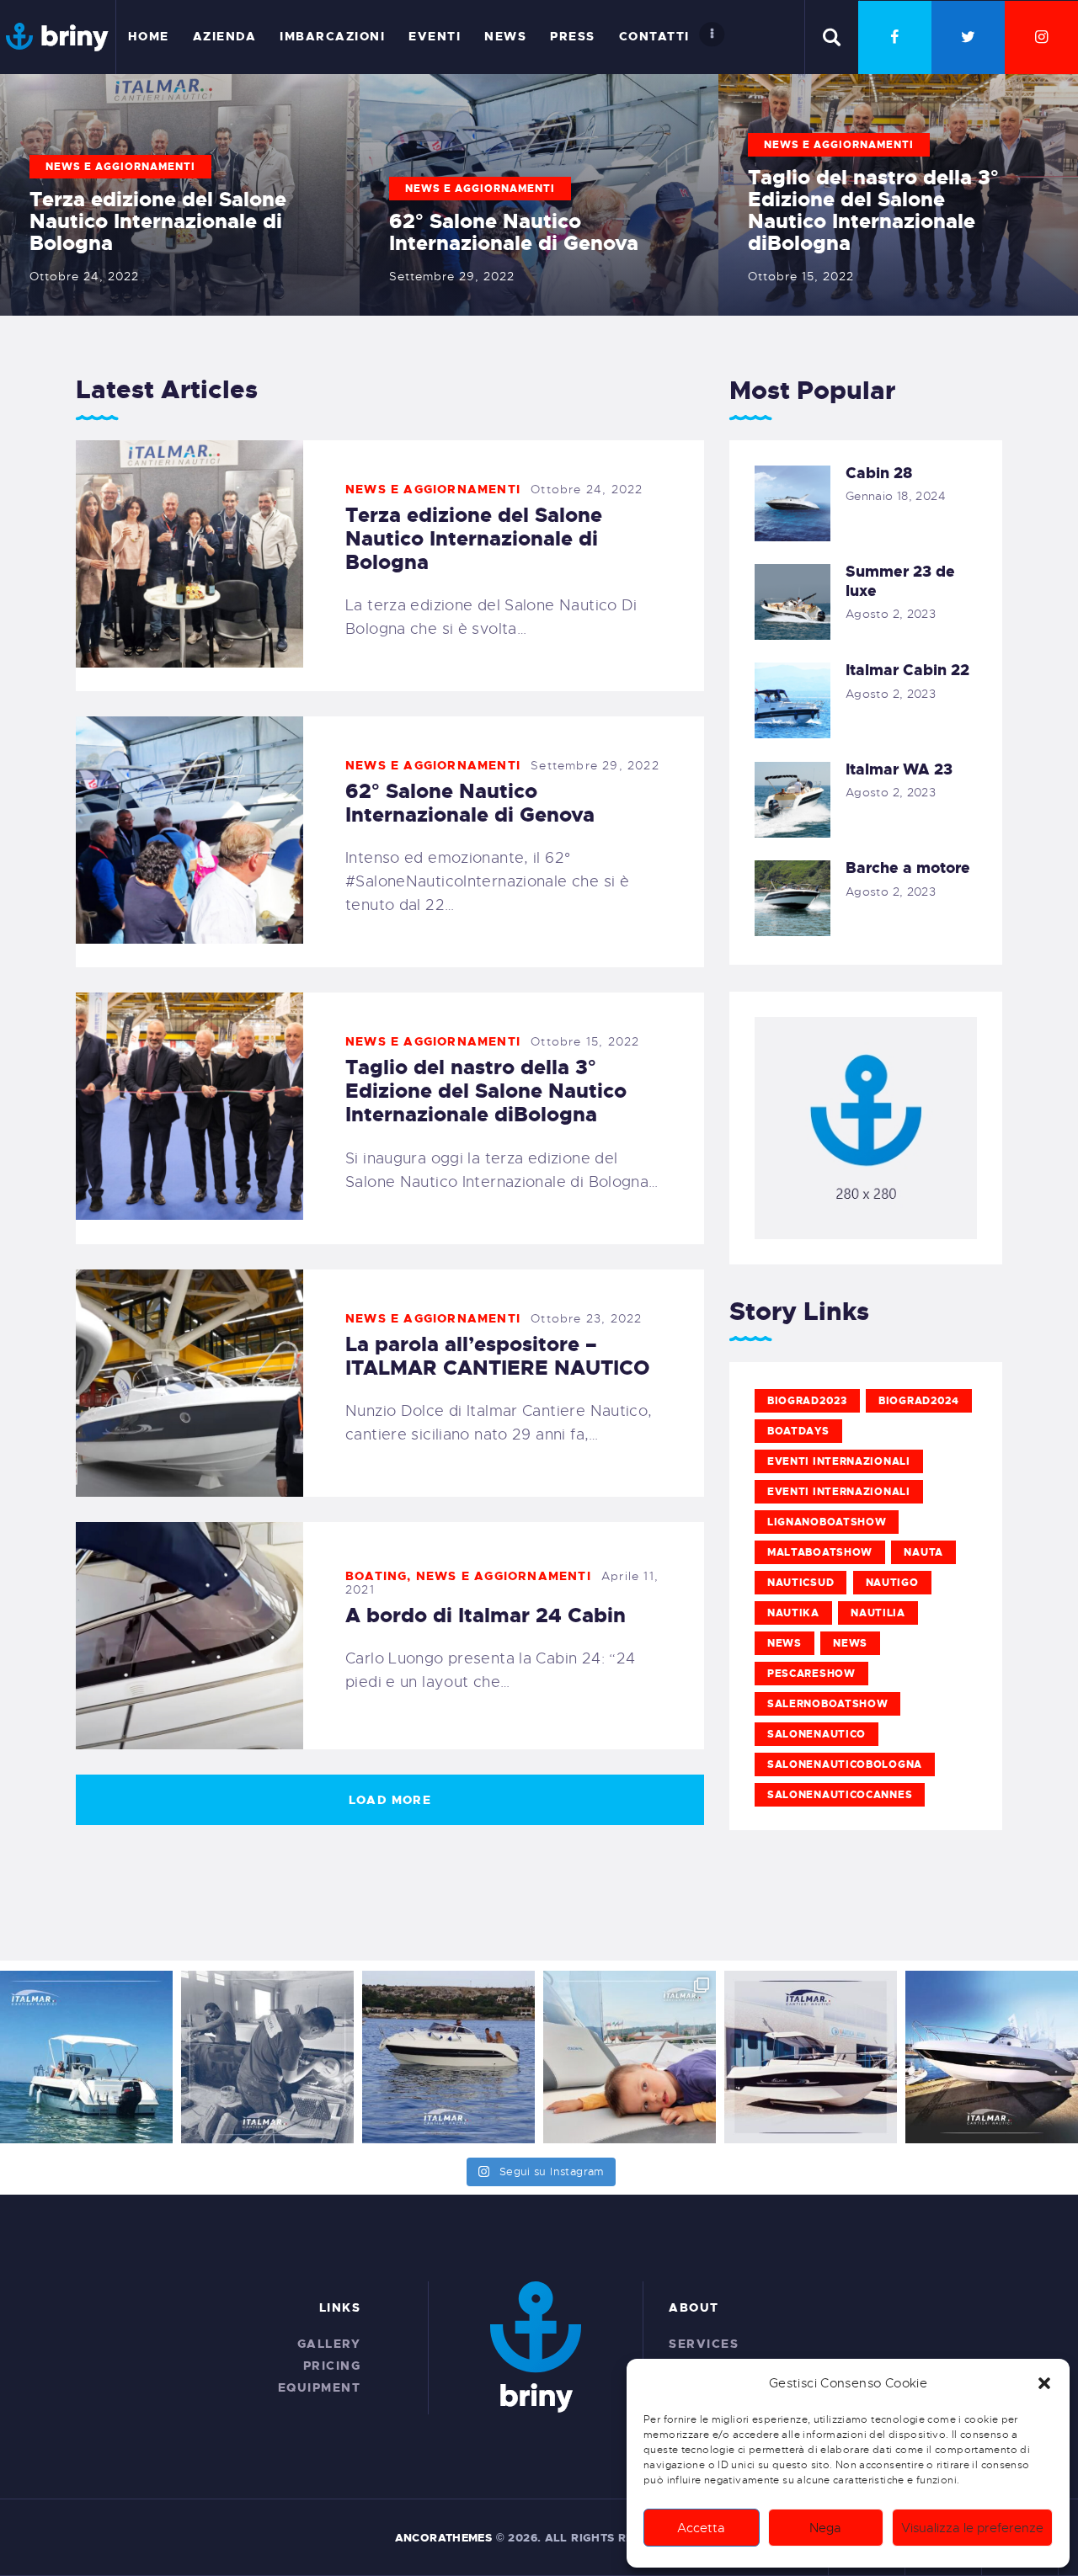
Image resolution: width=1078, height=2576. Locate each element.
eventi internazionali (839, 1461)
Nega (825, 2528)
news (784, 1643)
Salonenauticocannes (840, 1795)
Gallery (329, 2344)
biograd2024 (919, 1401)
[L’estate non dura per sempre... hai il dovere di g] (448, 2057)
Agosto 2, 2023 (891, 614)
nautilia (878, 1613)
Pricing (332, 2366)
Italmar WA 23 (899, 770)
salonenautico (817, 1734)
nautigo (892, 1583)
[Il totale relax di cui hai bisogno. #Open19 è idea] (86, 2057)
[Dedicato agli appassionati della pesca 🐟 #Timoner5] (811, 2057)
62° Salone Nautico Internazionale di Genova (514, 232)
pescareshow (811, 1674)
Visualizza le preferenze (972, 2528)
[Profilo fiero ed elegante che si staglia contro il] (992, 2057)
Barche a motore (908, 868)
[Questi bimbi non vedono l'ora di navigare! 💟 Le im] (630, 2057)
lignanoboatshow (827, 1522)
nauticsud (800, 1583)
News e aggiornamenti (120, 167)
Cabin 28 (879, 474)
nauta (923, 1552)
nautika (793, 1613)
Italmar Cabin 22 (907, 671)
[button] (1044, 2383)
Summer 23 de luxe (900, 581)
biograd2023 (807, 1401)
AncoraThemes (444, 2538)
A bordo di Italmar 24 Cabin (486, 1615)
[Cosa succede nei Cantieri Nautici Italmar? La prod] (267, 2057)
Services (704, 2344)
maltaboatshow (820, 1552)
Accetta (701, 2528)
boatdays (798, 1431)
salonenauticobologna (845, 1764)
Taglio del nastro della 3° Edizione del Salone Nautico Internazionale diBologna (873, 210)
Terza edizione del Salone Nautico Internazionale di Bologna (158, 221)
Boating (376, 1576)
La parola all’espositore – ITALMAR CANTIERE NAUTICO (498, 1356)
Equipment (320, 2387)
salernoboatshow (828, 1704)
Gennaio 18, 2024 (896, 496)
